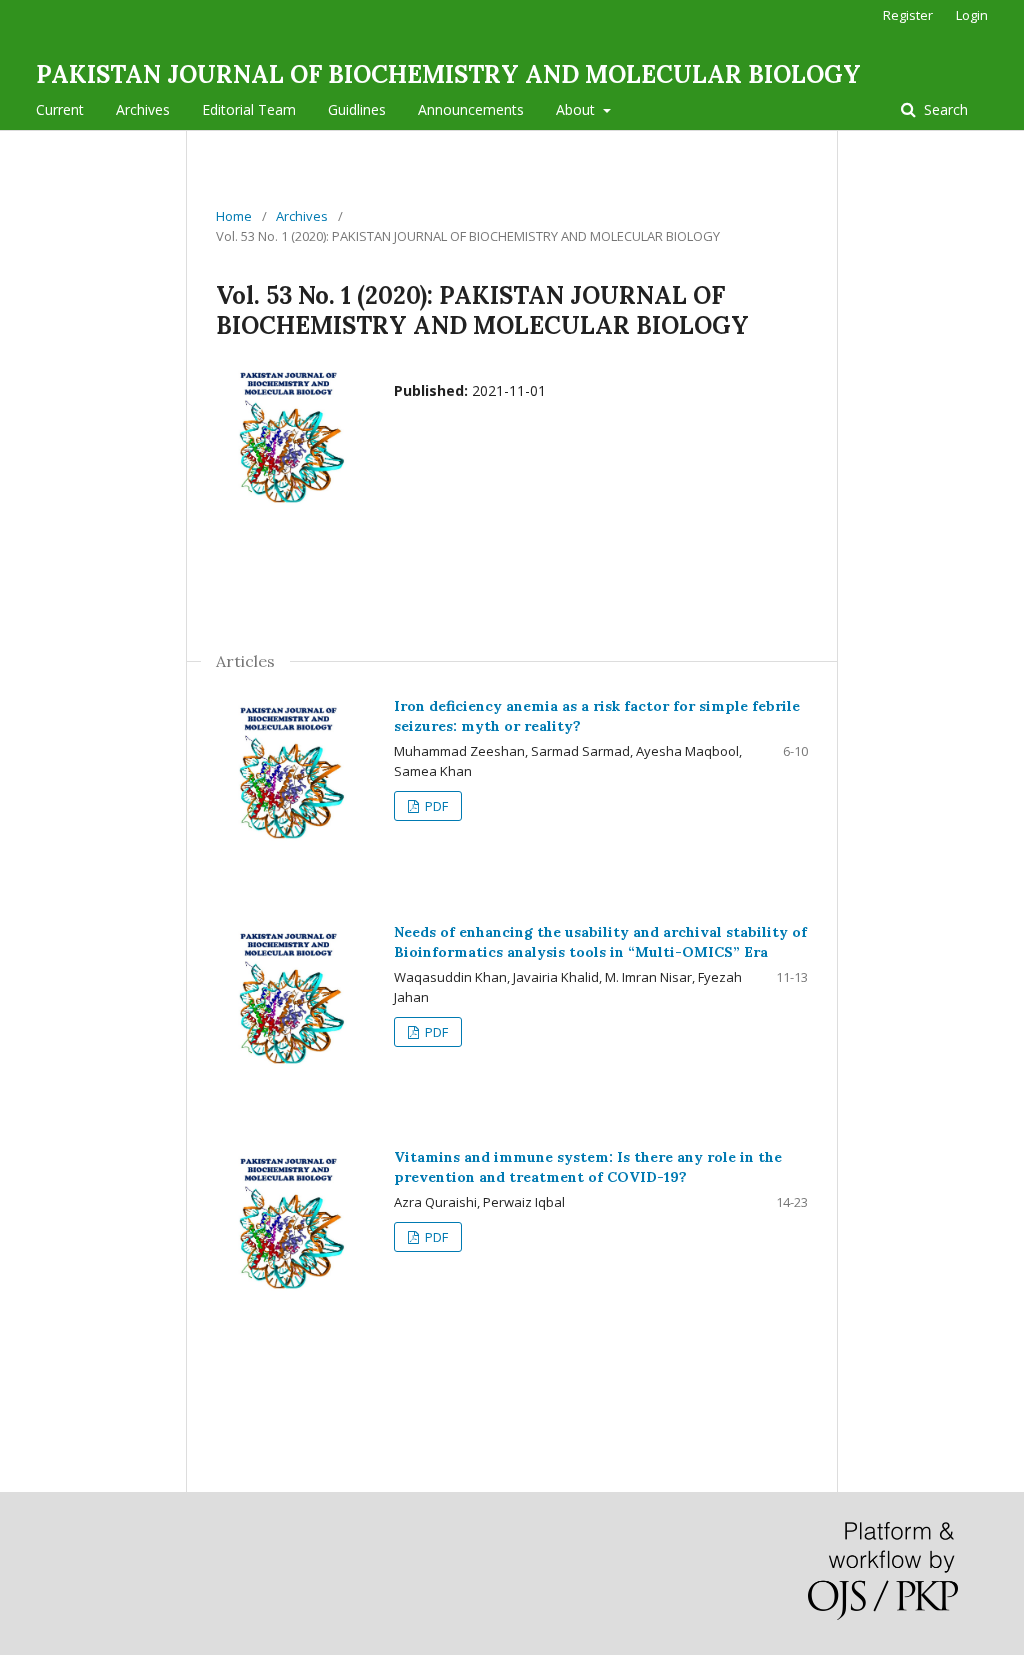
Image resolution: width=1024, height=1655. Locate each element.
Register (908, 15)
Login (972, 15)
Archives (143, 109)
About (577, 109)
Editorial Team (249, 109)
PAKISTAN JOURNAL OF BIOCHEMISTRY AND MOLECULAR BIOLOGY (448, 74)
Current (60, 109)
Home (234, 216)
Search (944, 109)
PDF (435, 806)
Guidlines (357, 109)
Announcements (471, 109)
